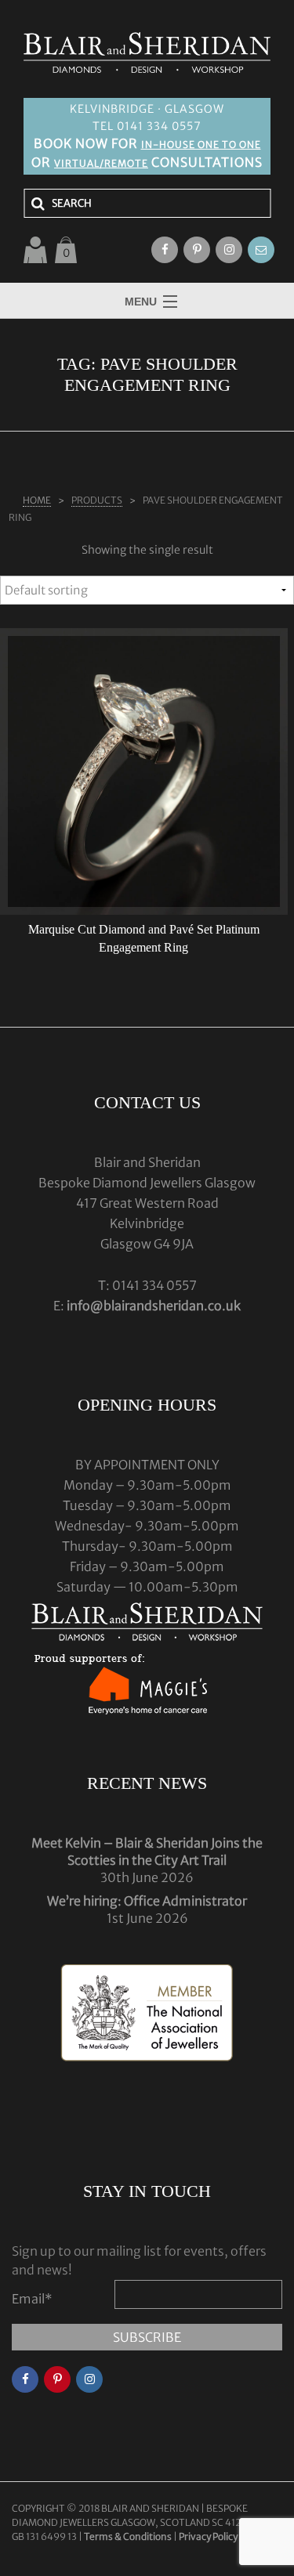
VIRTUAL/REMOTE (101, 163)
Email (32, 2299)
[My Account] (35, 250)
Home (37, 500)
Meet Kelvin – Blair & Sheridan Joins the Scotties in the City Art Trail (147, 1852)
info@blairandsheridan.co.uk (154, 1306)
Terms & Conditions (129, 2536)
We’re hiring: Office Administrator (147, 1901)
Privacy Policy (208, 2536)
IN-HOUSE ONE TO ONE (201, 145)
